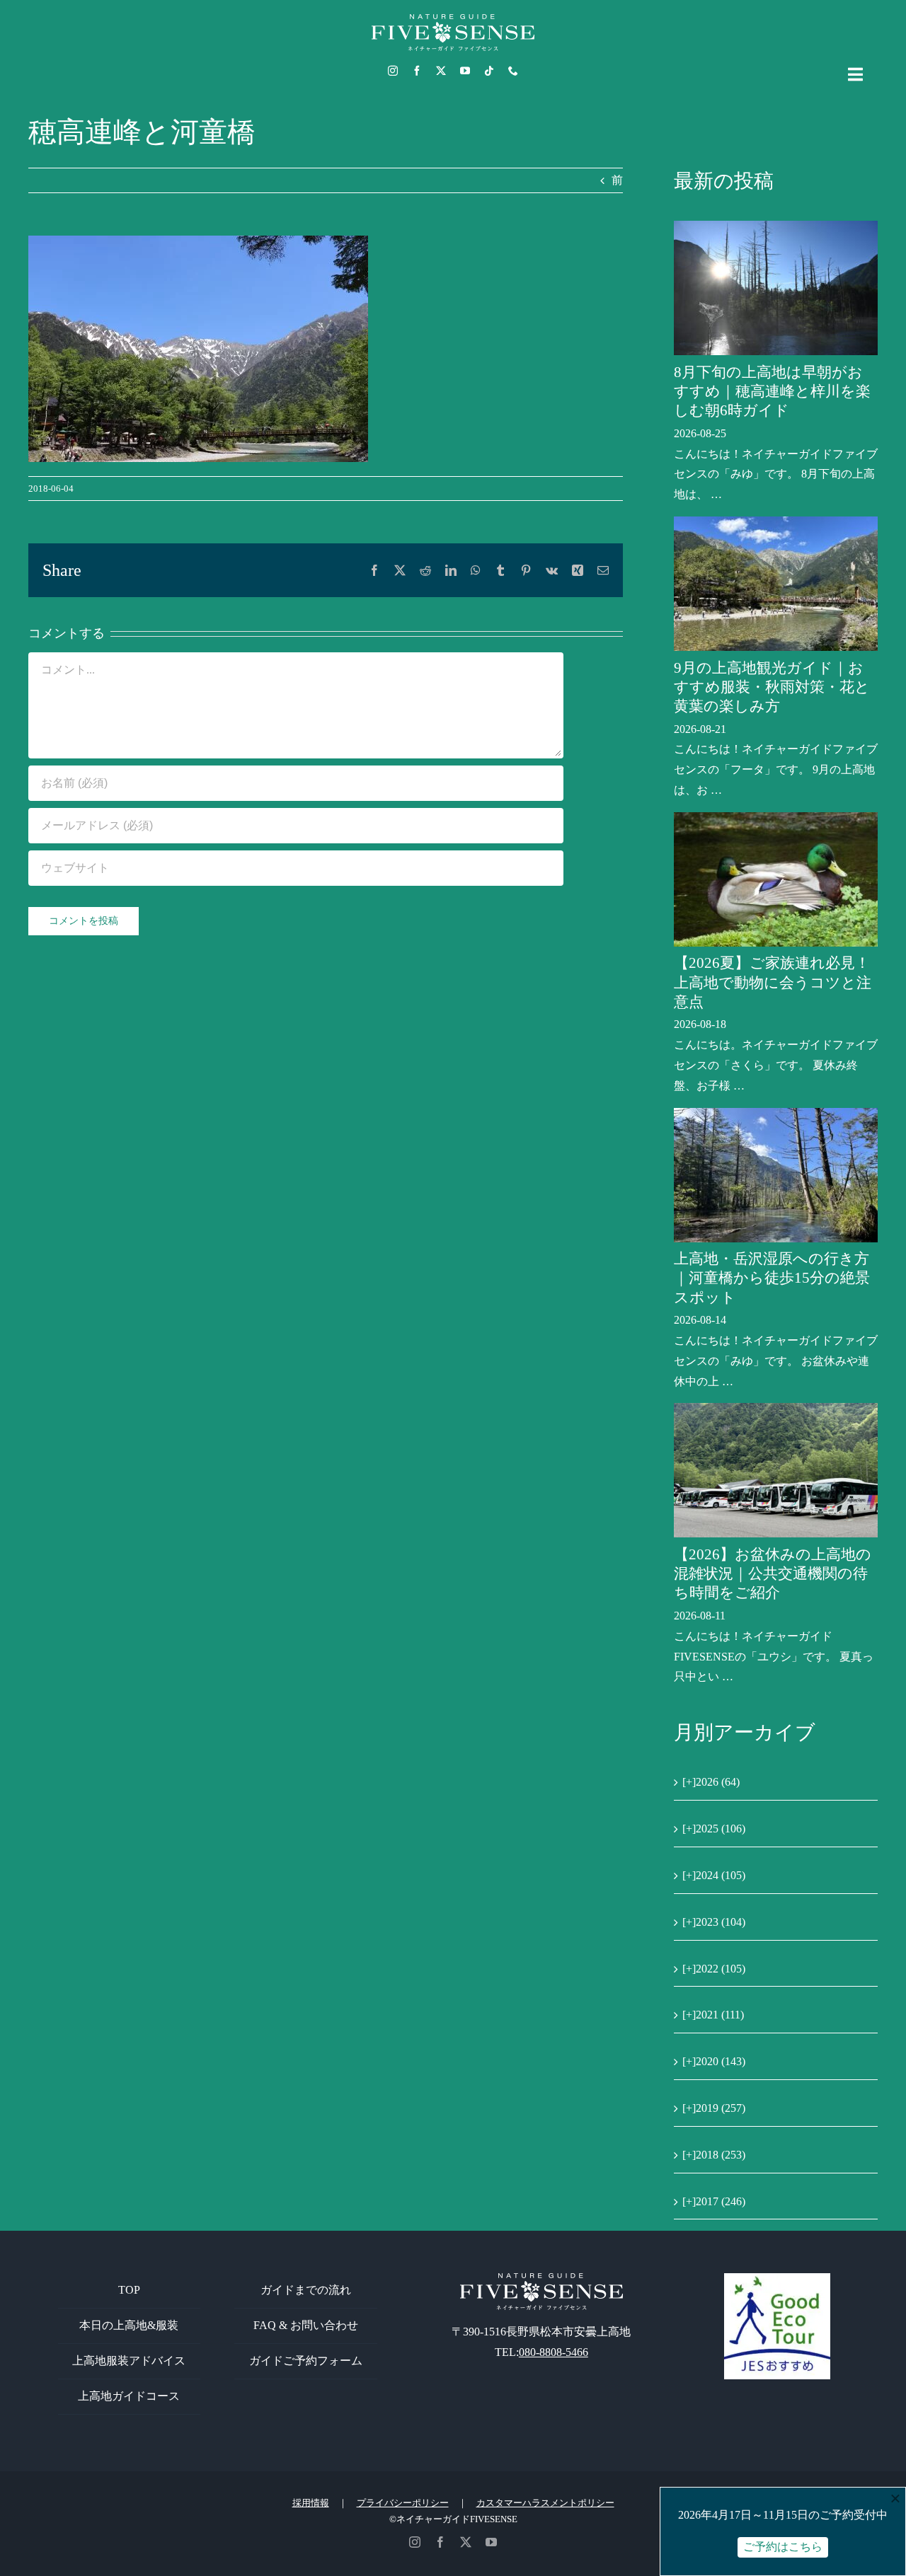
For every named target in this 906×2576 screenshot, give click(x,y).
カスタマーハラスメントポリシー (545, 2503)
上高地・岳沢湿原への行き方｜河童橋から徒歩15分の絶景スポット (772, 1278)
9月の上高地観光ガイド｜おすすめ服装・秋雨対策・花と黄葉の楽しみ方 (772, 687)
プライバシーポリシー (403, 2503)
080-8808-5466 (554, 2352)
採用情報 (311, 2503)
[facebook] (417, 71)
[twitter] (441, 71)
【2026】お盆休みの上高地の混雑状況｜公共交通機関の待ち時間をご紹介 (773, 1574)
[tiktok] (489, 71)
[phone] (513, 71)
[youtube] (465, 71)
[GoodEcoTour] (777, 2278)
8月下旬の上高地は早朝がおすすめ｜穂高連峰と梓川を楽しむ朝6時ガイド (772, 392)
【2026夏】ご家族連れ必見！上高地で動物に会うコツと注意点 (773, 982)
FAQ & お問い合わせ (306, 2325)
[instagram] (393, 71)
